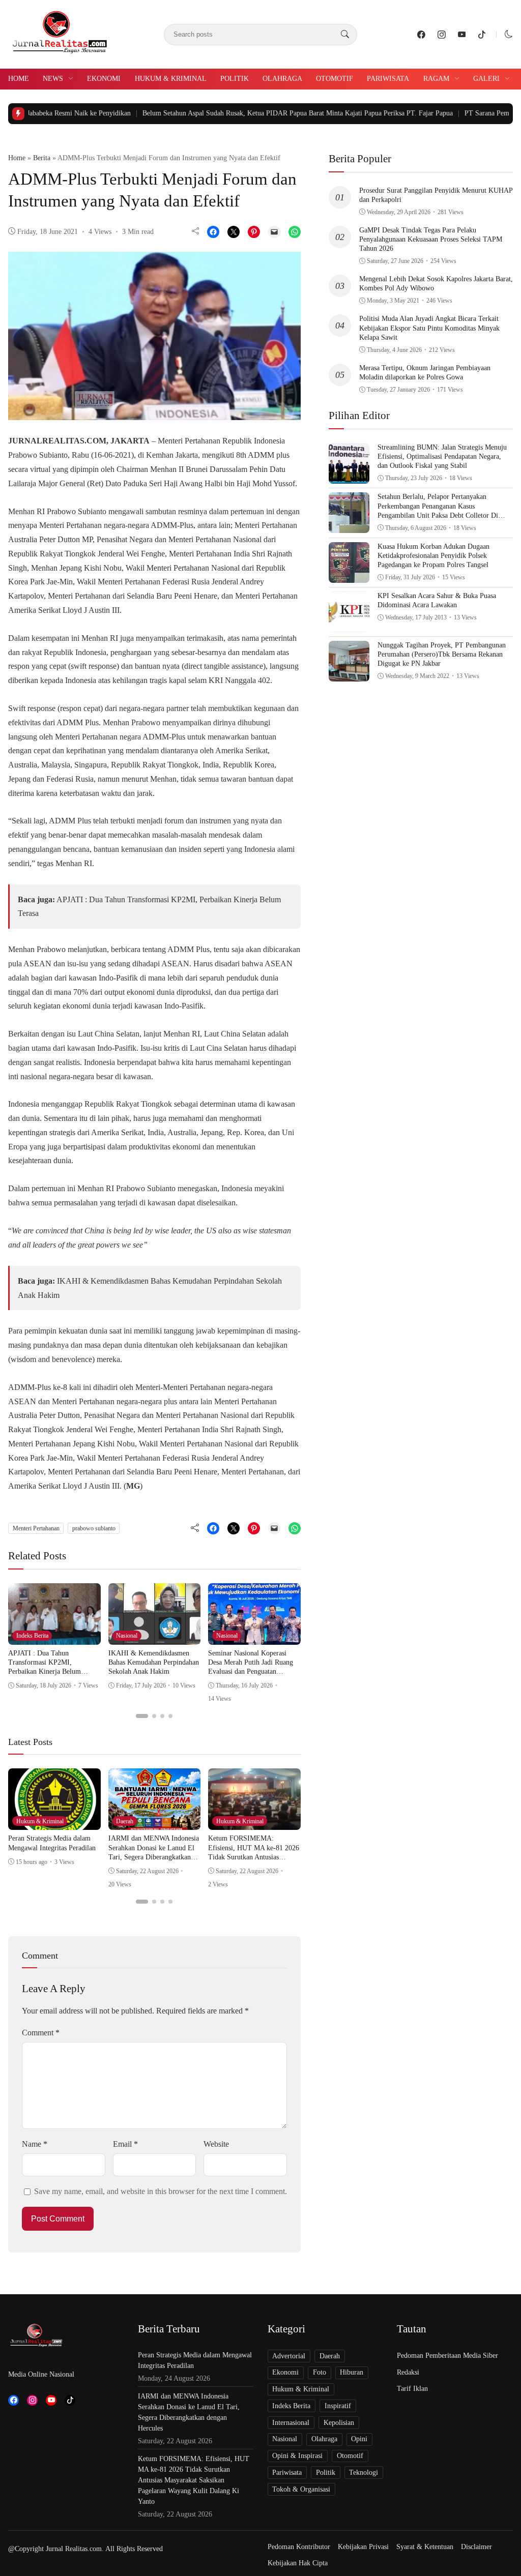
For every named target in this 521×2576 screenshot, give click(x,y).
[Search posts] (345, 35)
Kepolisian (339, 2423)
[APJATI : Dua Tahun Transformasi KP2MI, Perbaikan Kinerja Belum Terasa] (54, 1637)
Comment (41, 2033)
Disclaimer (476, 2547)
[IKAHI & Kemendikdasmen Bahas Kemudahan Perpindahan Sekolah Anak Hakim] (155, 1637)
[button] (509, 34)
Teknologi (364, 2473)
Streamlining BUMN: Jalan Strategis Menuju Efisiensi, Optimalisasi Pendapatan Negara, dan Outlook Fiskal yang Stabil (442, 456)
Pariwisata (388, 79)
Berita (42, 158)
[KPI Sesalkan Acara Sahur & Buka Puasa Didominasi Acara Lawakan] (349, 625)
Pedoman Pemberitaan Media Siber (447, 2356)
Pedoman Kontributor (299, 2547)
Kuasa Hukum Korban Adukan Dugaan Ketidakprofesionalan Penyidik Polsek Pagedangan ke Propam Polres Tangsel (433, 556)
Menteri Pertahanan (36, 1528)
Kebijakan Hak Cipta (298, 2563)
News (53, 79)
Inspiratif (338, 2406)
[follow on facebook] (421, 35)
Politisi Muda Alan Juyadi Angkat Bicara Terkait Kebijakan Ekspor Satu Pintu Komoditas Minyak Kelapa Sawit (429, 328)
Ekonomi (104, 79)
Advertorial (289, 2356)
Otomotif (335, 79)
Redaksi (408, 2372)
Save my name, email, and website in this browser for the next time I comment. (161, 2191)
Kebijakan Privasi (363, 2547)
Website (216, 2144)
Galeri (486, 79)
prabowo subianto (94, 1528)
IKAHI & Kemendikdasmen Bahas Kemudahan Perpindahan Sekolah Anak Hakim (154, 1662)
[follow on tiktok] (482, 35)
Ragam (436, 79)
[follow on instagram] (442, 35)
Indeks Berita (32, 1636)
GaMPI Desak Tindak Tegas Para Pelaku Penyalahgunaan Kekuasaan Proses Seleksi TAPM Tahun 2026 (431, 239)
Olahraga (282, 79)
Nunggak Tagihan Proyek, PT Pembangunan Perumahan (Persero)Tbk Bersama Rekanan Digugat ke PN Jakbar (442, 654)
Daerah (125, 1821)
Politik (235, 79)
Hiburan (352, 2372)
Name (35, 2144)
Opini (359, 2439)
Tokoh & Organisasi (301, 2489)
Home (19, 79)
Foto (320, 2372)
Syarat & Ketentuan (425, 2547)
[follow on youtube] (462, 35)
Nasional (127, 1636)
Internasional (291, 2423)
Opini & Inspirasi (297, 2456)
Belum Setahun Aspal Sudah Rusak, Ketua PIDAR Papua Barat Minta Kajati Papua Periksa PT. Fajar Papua (248, 113)
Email (125, 2144)
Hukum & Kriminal (171, 79)
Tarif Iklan (412, 2389)
